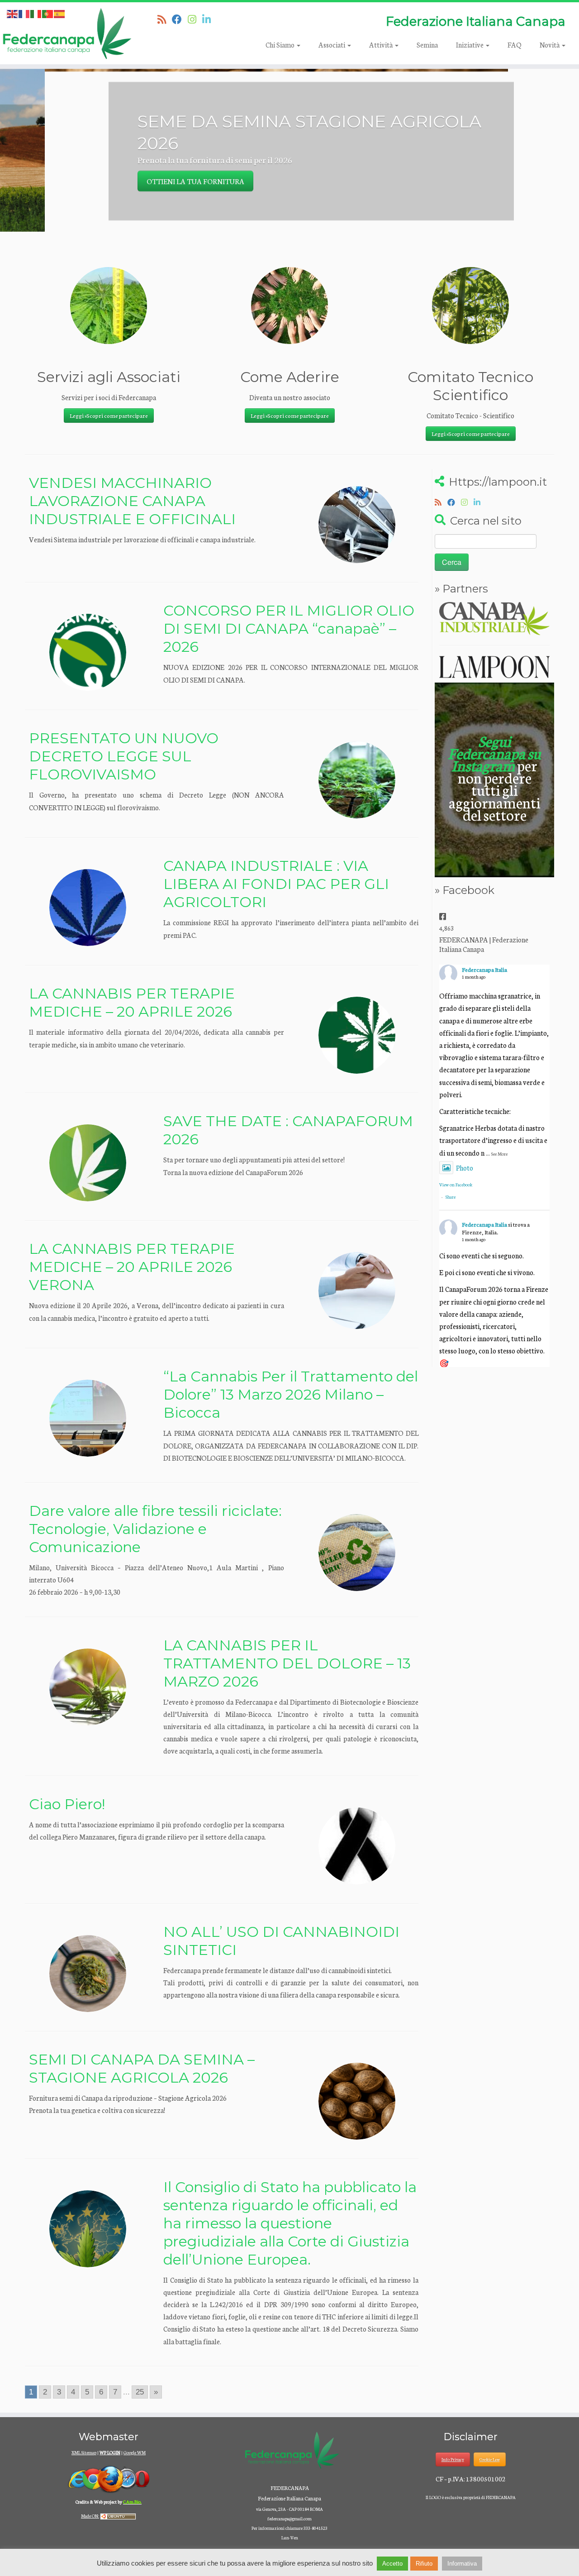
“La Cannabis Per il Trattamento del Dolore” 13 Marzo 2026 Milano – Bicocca (291, 1394)
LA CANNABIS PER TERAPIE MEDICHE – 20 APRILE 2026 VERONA (132, 1267)
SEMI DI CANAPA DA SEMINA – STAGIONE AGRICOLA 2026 (142, 2068)
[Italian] (36, 13)
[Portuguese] (48, 13)
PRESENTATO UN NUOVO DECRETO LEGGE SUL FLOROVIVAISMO (124, 756)
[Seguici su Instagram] (195, 19)
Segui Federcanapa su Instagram (494, 753)
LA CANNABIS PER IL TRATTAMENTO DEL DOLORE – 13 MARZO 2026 (287, 1663)
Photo (465, 1168)
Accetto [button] (392, 2564)
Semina (427, 45)
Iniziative (470, 45)
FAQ (515, 45)
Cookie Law (490, 2459)
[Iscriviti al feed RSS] (165, 19)
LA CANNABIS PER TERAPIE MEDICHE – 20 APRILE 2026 (132, 1002)
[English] (13, 13)
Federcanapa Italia (484, 969)
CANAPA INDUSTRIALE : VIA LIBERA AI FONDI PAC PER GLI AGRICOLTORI (276, 884)
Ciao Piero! (67, 1804)
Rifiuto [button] (424, 2564)
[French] (24, 13)
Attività (382, 45)
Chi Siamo (281, 45)
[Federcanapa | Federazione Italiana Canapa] (67, 33)
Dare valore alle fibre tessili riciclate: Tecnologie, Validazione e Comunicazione (155, 1529)
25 (140, 2392)
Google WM (135, 2452)
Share (451, 1197)
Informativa (462, 2564)
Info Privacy (453, 2459)
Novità (550, 45)
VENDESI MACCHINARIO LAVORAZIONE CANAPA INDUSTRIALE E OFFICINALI (132, 501)
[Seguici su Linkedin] (209, 19)
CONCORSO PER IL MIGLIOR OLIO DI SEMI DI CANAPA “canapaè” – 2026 (289, 628)
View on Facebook (456, 1185)
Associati (332, 45)
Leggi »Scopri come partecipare (109, 415)
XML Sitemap (84, 2452)
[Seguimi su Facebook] (180, 19)
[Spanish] (60, 13)
